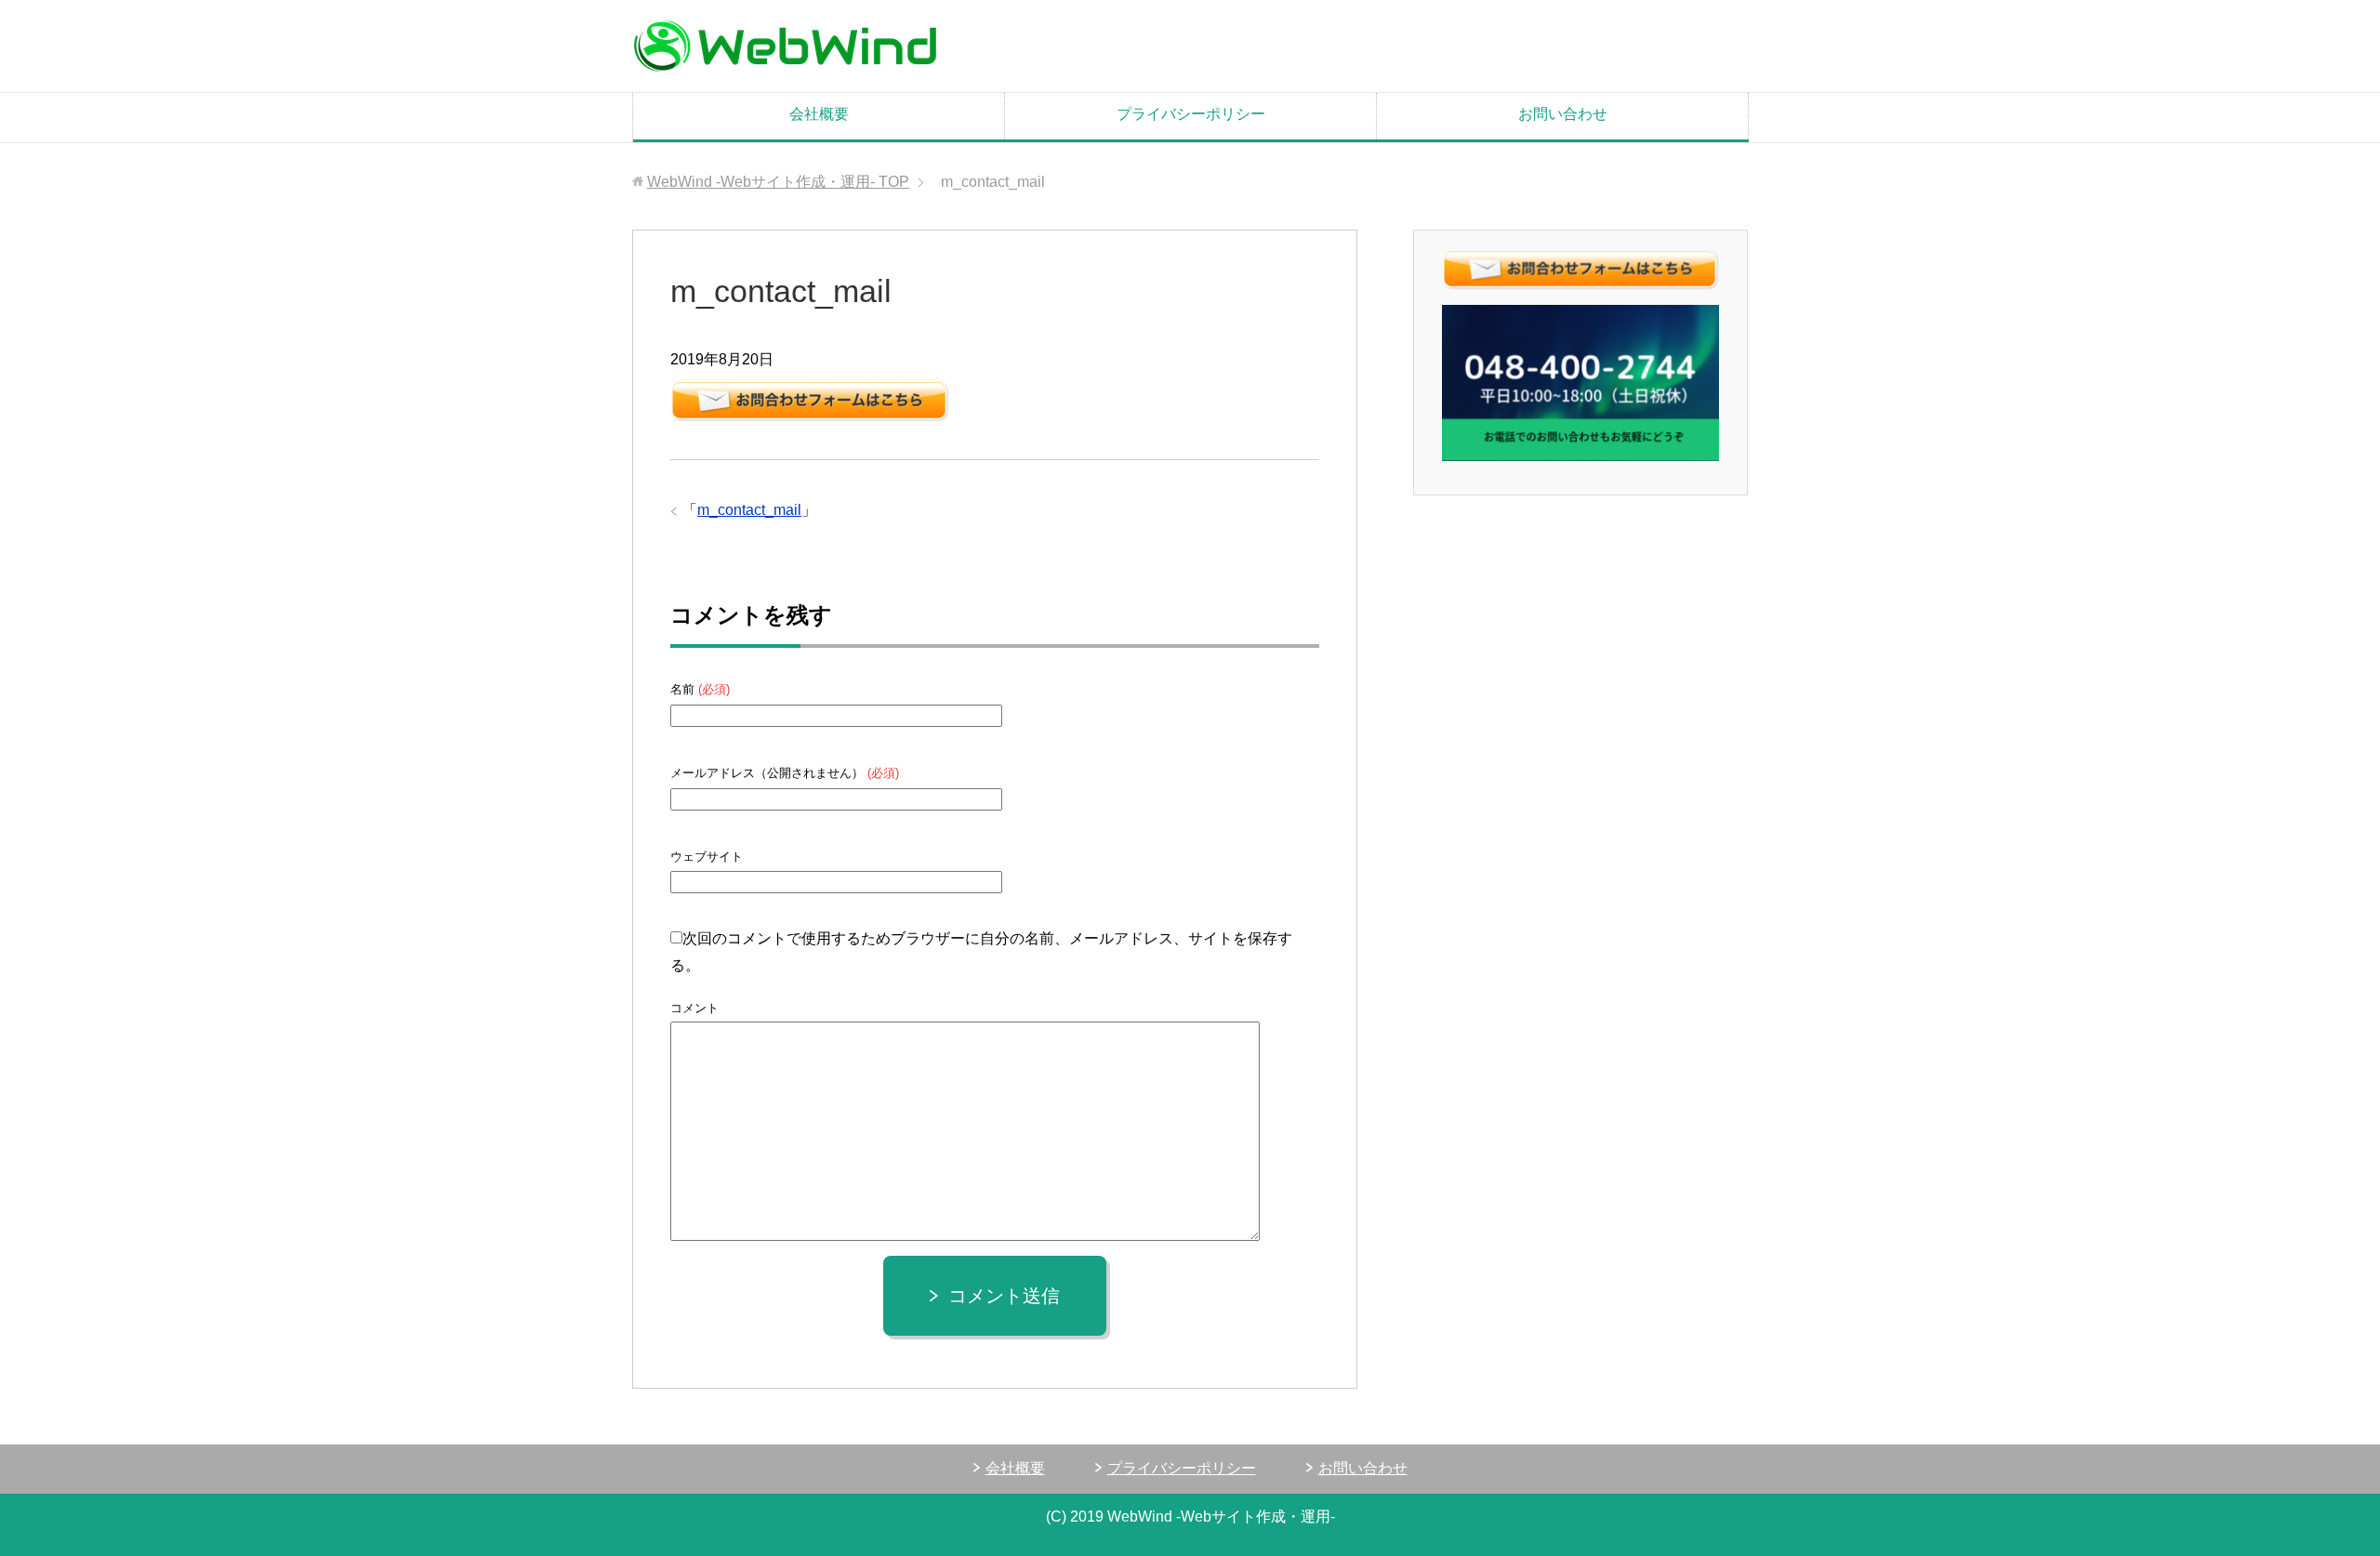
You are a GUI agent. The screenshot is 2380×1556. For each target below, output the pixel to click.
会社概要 (819, 114)
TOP (778, 182)
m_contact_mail (749, 510)
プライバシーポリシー (1191, 114)
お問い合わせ (1563, 114)
